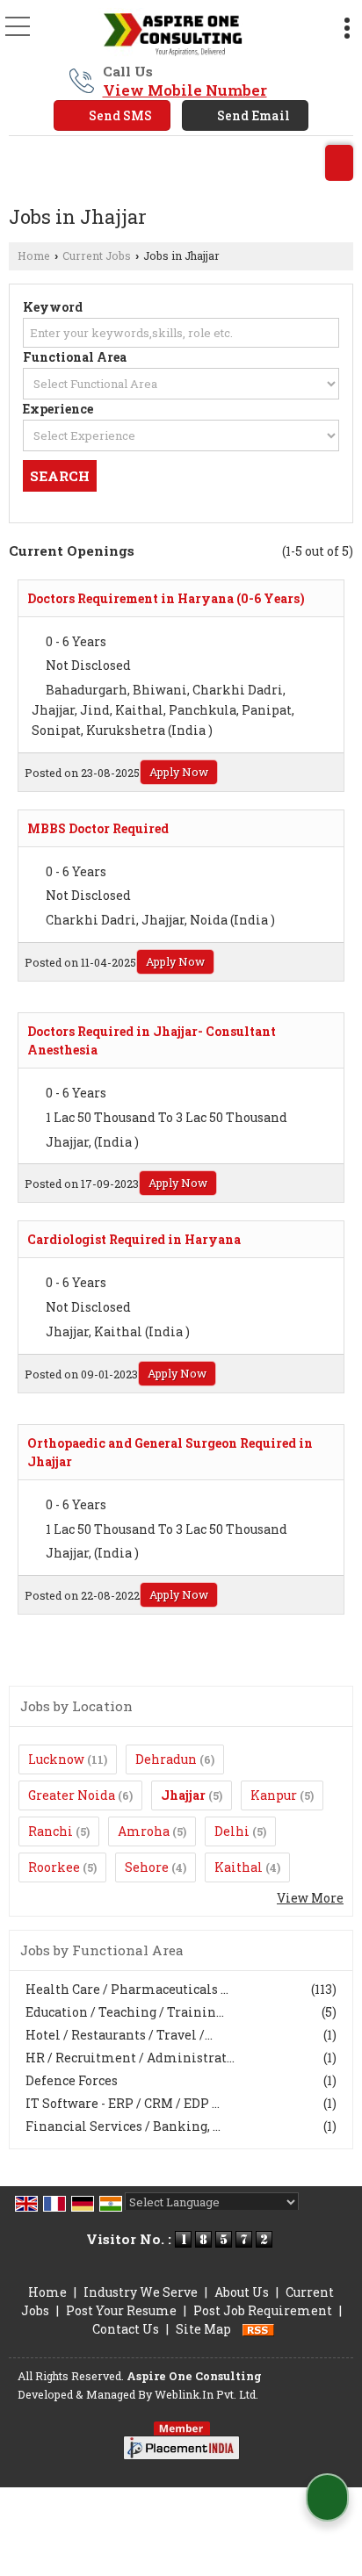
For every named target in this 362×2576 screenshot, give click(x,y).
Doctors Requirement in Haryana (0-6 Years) (166, 598)
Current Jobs (97, 255)
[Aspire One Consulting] (170, 33)
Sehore (147, 1867)
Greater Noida (72, 1795)
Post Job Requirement (263, 2310)
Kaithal (239, 1867)
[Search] (339, 163)
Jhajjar (183, 1795)
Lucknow (56, 1759)
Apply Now (179, 772)
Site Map (203, 2329)
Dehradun (166, 1759)
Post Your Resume (121, 2310)
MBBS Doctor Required (98, 828)
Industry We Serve (141, 2292)
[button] (185, 90)
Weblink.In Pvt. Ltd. (206, 2394)
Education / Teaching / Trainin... (125, 2012)
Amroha (144, 1831)
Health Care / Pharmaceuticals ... (127, 1989)
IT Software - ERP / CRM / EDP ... (123, 2103)
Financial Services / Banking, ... (123, 2126)
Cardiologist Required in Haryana (134, 1239)
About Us (242, 2292)
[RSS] (258, 2329)
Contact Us (126, 2329)
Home (34, 255)
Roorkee (54, 1867)
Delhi (232, 1831)
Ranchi (51, 1831)
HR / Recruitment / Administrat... (130, 2058)
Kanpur (274, 1795)
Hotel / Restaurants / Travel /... (119, 2035)
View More (310, 1898)
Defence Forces (72, 2080)
